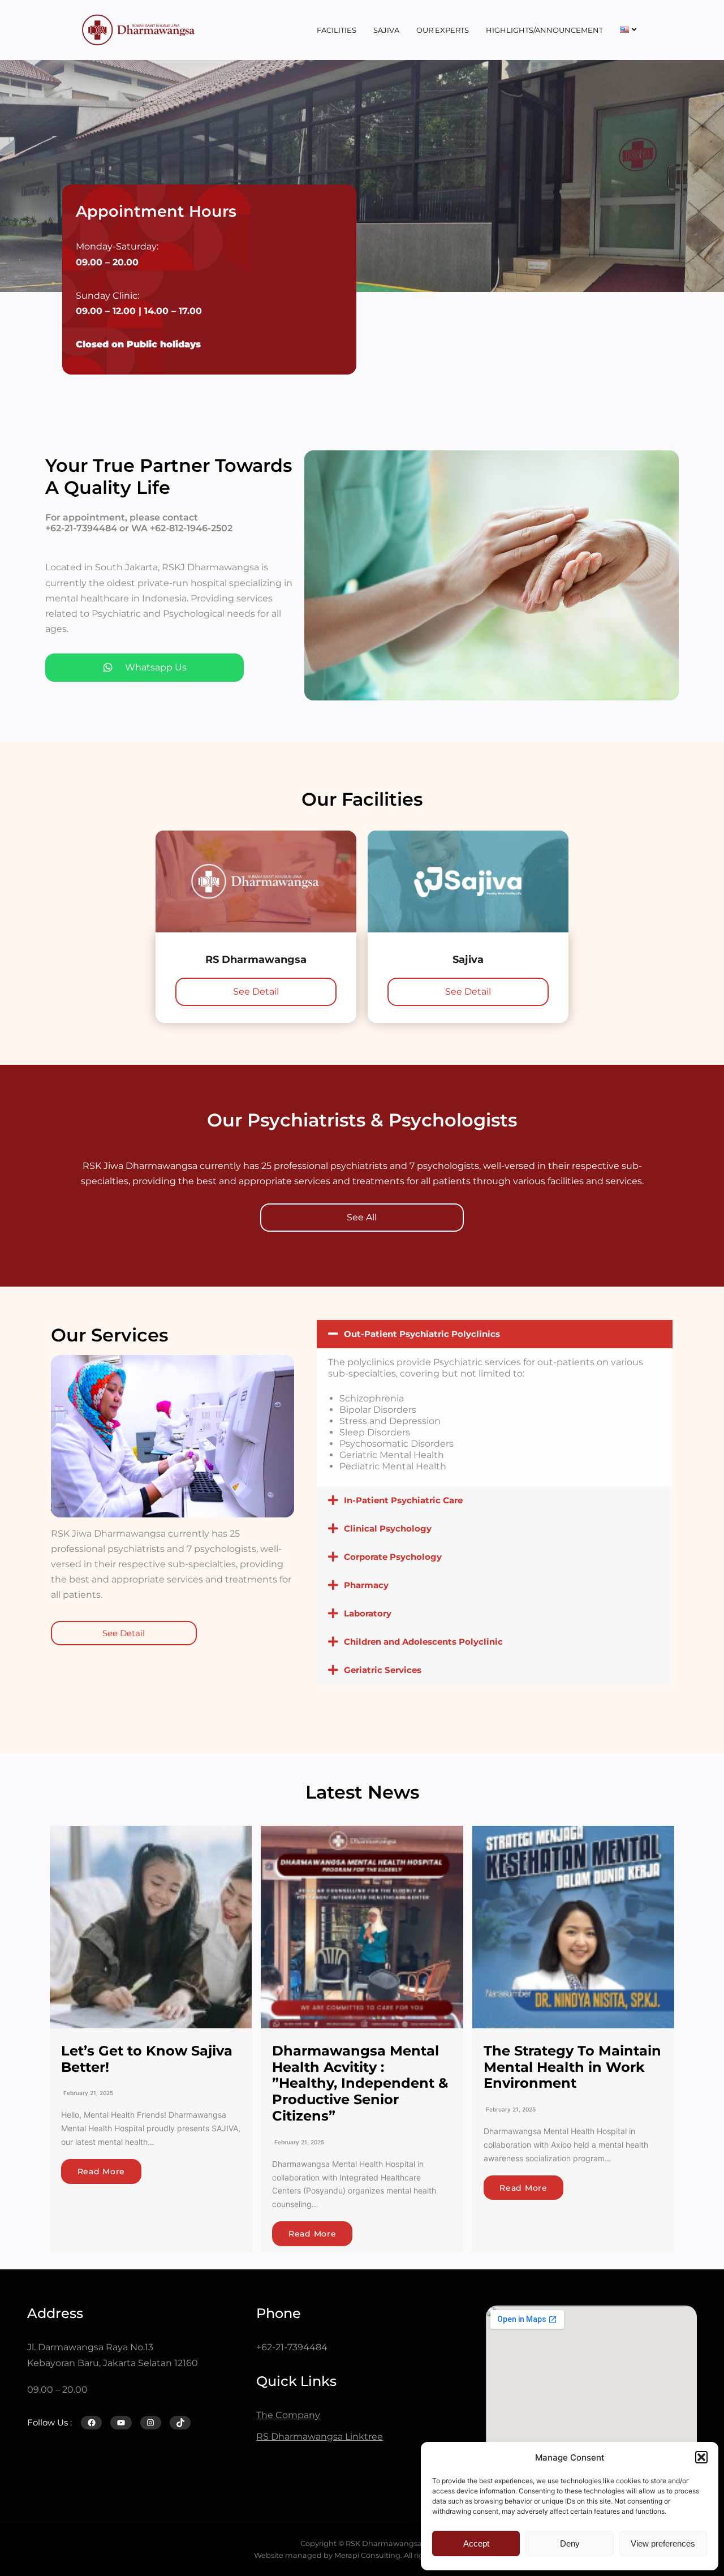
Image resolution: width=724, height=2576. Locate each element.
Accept (476, 2543)
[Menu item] (628, 30)
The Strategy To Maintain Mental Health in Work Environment (572, 2067)
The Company (288, 2415)
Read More (101, 2171)
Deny (570, 2543)
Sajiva (386, 30)
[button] (701, 2457)
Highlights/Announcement (544, 30)
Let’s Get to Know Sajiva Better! (147, 2059)
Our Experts (443, 30)
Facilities (337, 30)
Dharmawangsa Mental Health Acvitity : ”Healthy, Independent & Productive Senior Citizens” (360, 2083)
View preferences (663, 2543)
